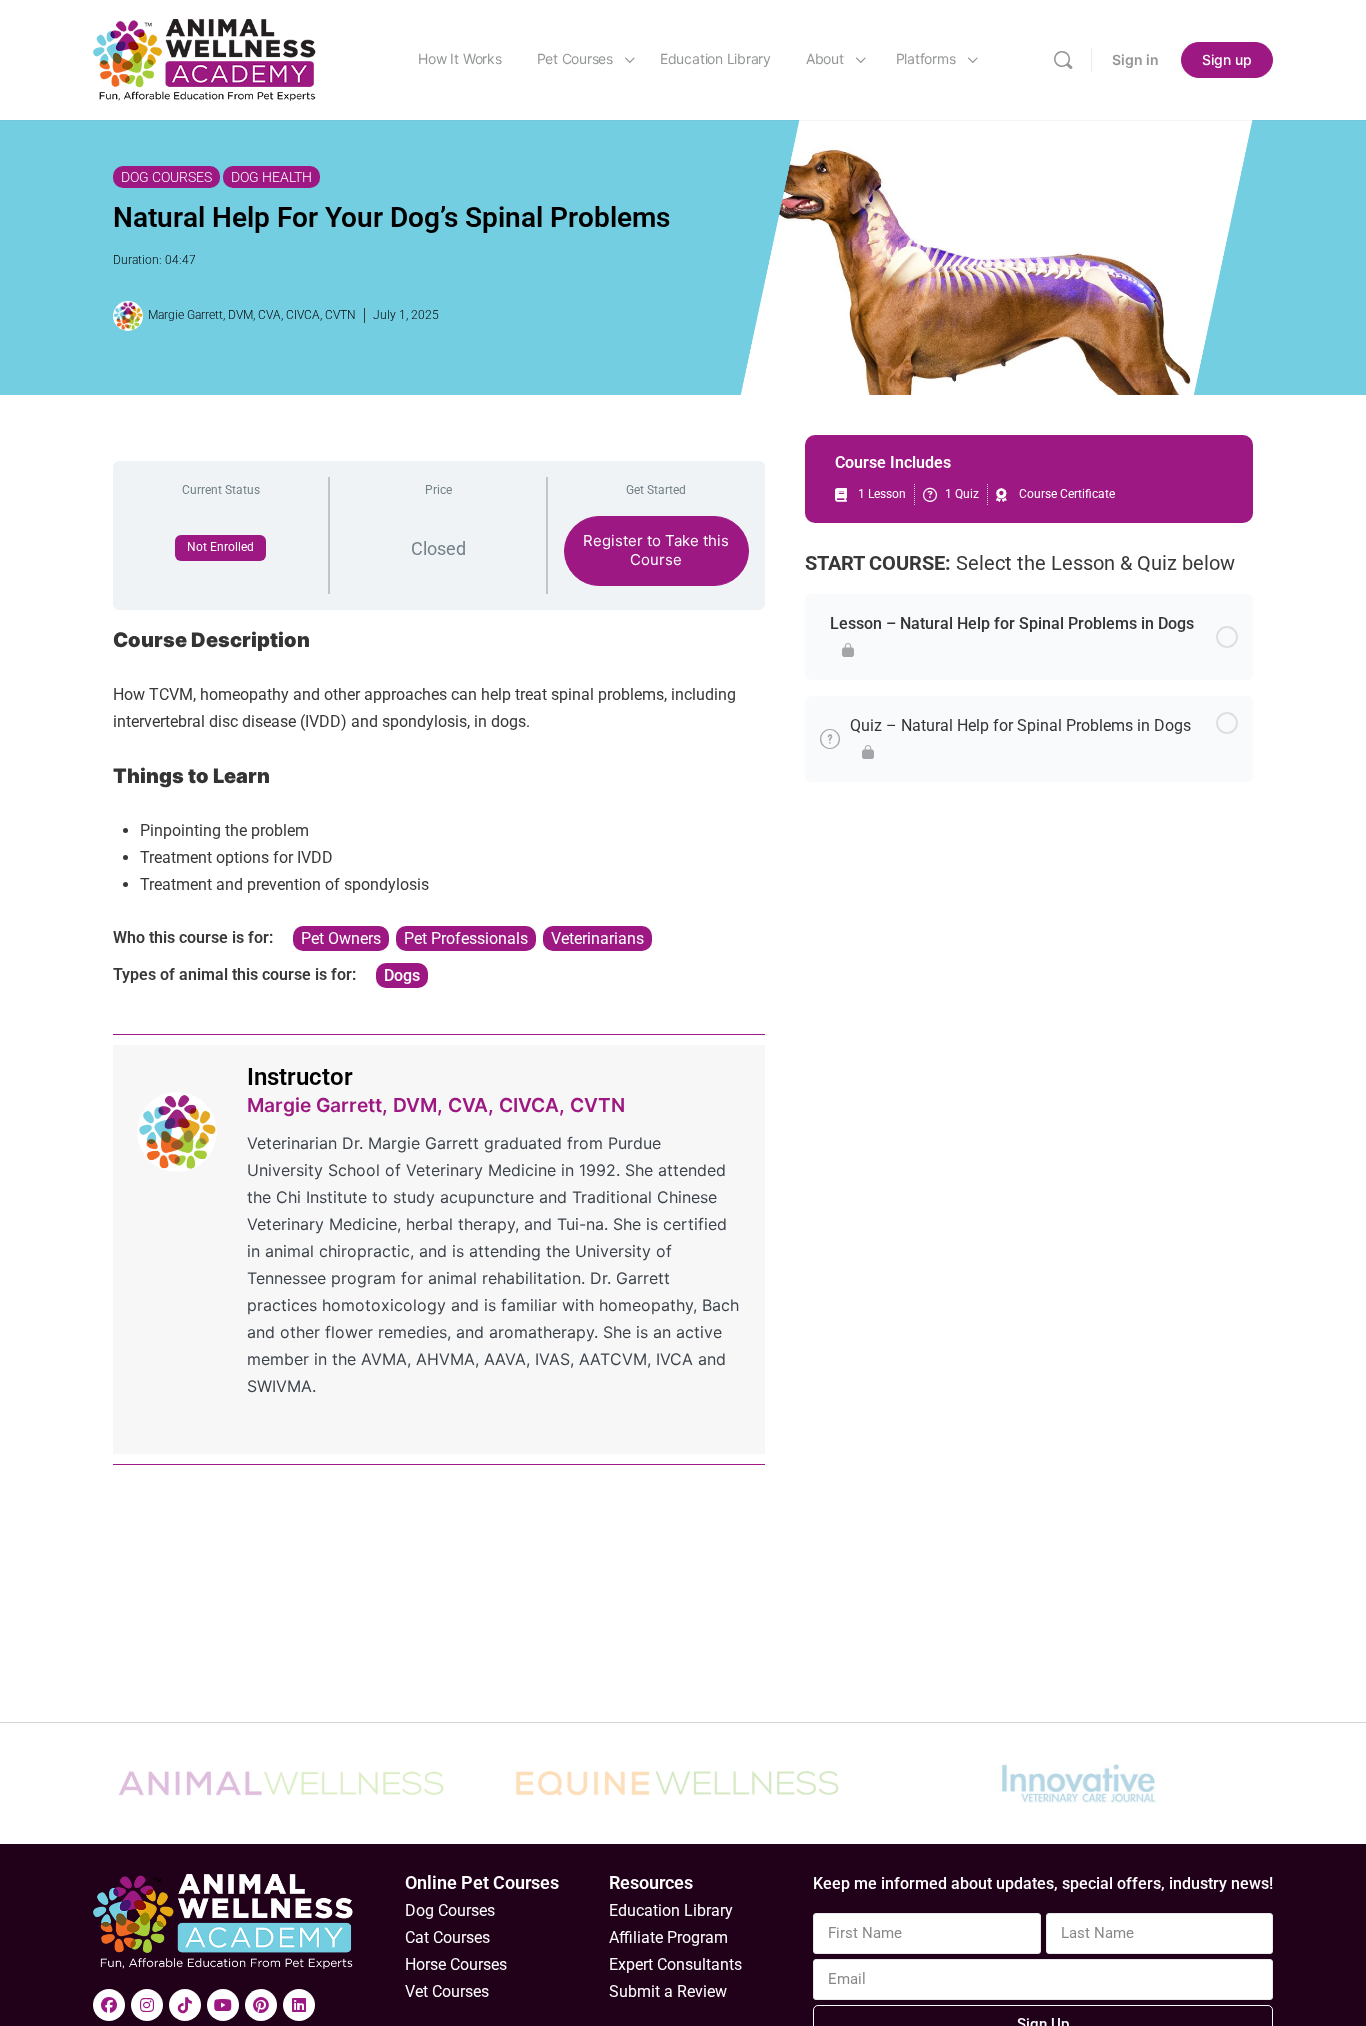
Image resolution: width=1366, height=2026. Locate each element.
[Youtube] (223, 2005)
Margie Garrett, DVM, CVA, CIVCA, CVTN (436, 1105)
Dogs (402, 975)
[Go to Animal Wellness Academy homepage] (205, 58)
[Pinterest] (261, 2005)
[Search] (1063, 60)
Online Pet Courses (482, 1882)
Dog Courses (166, 177)
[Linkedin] (299, 2005)
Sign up (1227, 59)
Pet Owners (341, 938)
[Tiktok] (185, 2005)
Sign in (1135, 59)
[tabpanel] (439, 807)
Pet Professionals (466, 938)
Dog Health (271, 177)
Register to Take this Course (656, 550)
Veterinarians (597, 938)
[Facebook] (109, 2005)
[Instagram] (147, 2005)
